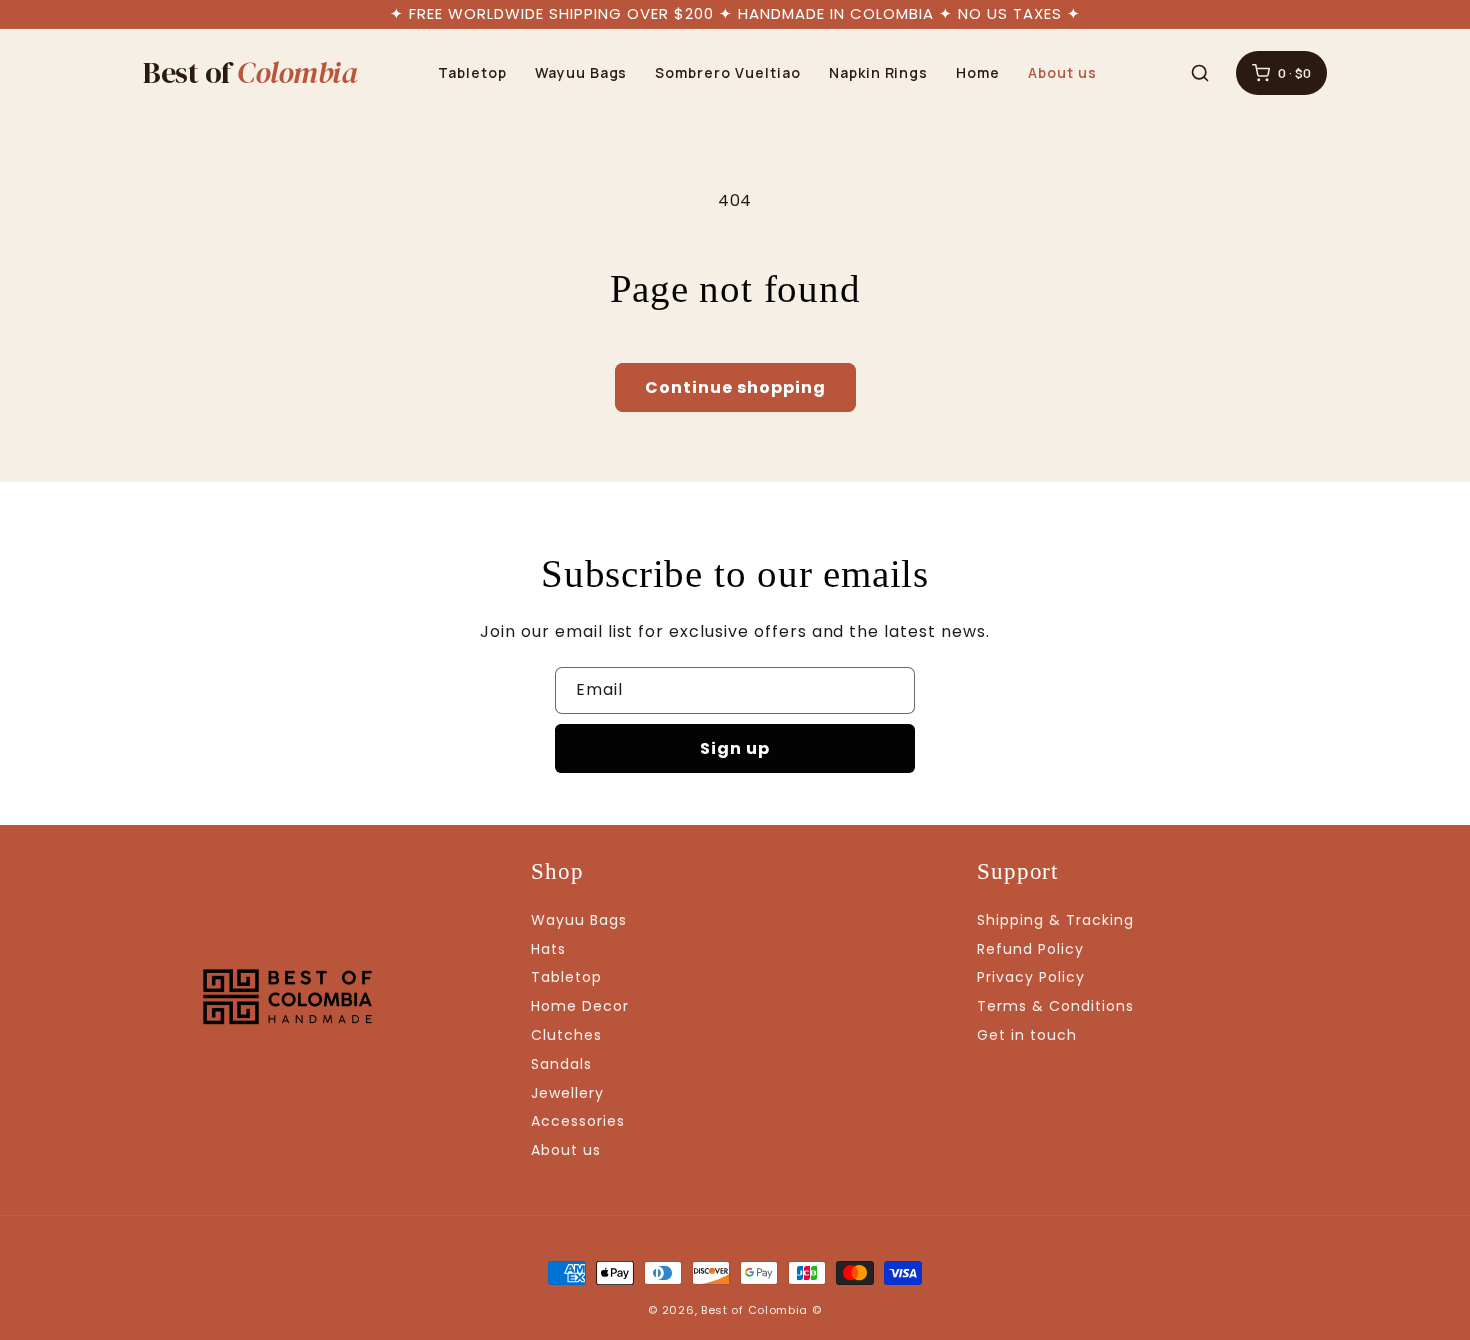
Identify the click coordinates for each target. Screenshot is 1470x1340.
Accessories (578, 1121)
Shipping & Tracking (1055, 920)
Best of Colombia (754, 1310)
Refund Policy (1030, 949)
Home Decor (580, 1006)
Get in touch (1027, 1035)
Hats (548, 949)
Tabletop (472, 72)
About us (1062, 72)
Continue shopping (735, 387)
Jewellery (567, 1093)
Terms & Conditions (1055, 1006)
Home (978, 72)
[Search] (1200, 73)
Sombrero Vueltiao (727, 72)
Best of (250, 73)
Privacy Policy (1030, 977)
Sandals (561, 1064)
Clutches (566, 1035)
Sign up (735, 748)
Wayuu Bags (581, 72)
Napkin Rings (879, 72)
